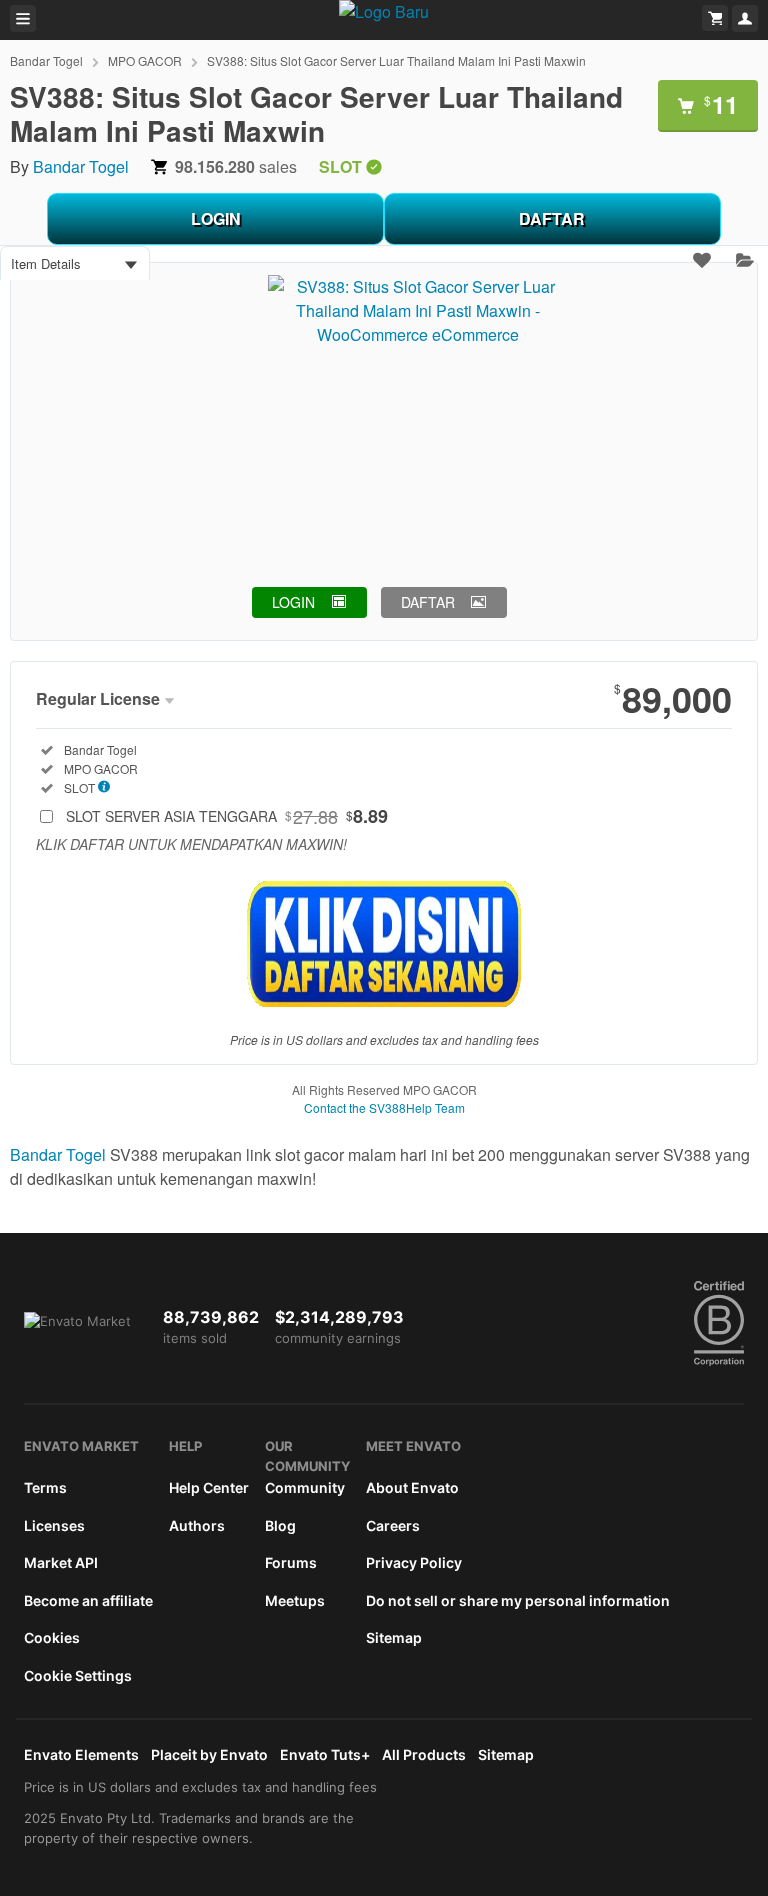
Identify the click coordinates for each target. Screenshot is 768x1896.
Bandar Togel (46, 60)
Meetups (295, 1600)
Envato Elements (81, 1754)
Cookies (52, 1637)
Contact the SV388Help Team (384, 1107)
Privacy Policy (414, 1562)
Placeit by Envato (209, 1754)
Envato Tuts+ (325, 1754)
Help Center (209, 1487)
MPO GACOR (145, 60)
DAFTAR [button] (428, 602)
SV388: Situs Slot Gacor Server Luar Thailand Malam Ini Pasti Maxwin (396, 60)
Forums (291, 1562)
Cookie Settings (78, 1675)
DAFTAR (552, 218)
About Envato (412, 1487)
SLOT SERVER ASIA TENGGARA (227, 816)
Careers (393, 1525)
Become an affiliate (88, 1600)
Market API (61, 1562)
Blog (280, 1525)
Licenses (54, 1525)
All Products (424, 1754)
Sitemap (394, 1637)
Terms (45, 1487)
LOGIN (216, 218)
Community (305, 1487)
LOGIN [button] (293, 602)
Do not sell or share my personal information (518, 1600)
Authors (197, 1525)
